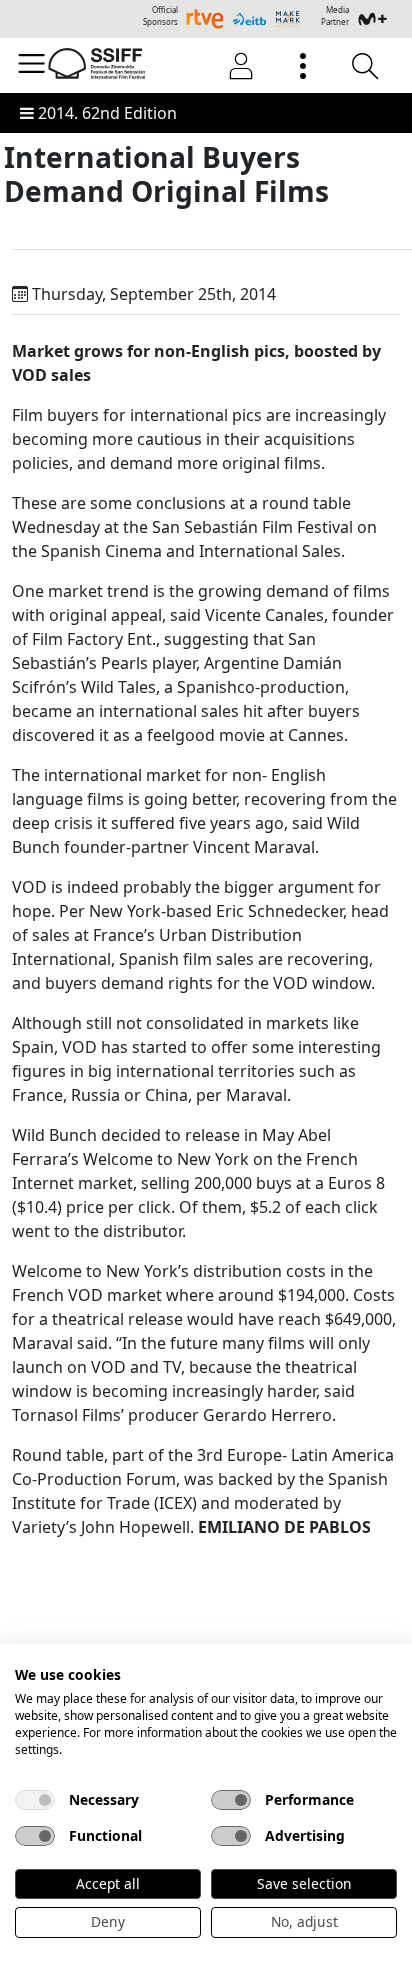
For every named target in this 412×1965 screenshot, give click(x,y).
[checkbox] (35, 1800)
